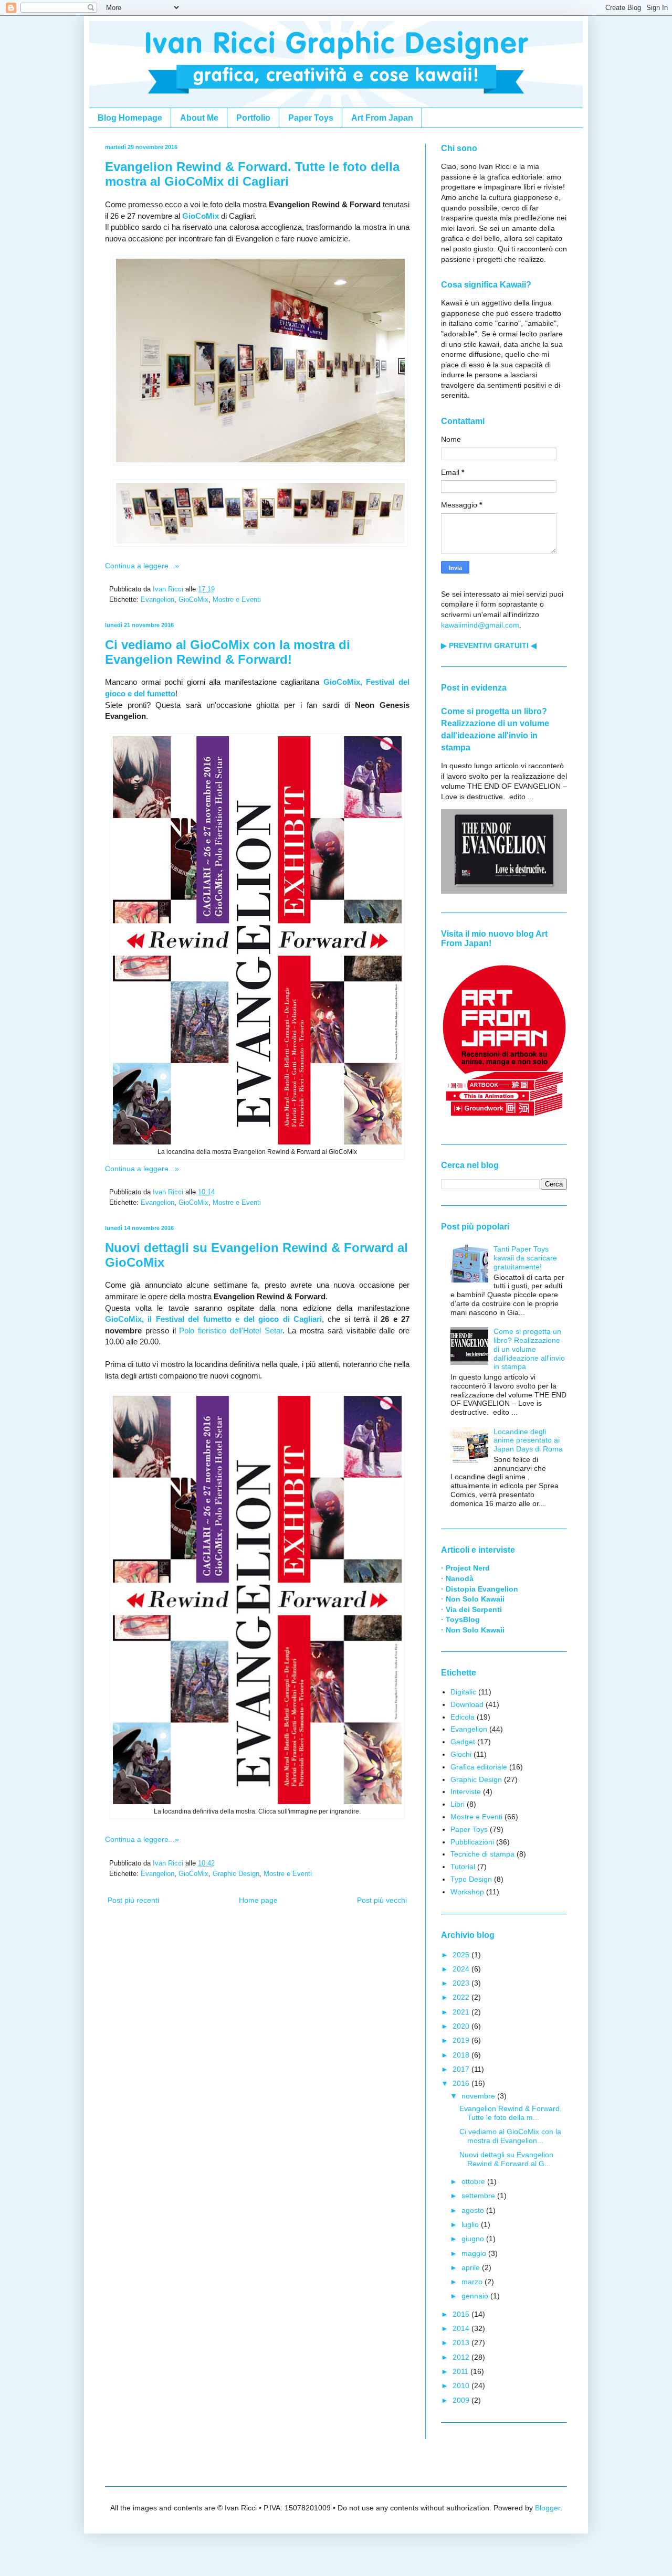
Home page (258, 1900)
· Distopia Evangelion (480, 1589)
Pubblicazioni (472, 1842)
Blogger (548, 2508)
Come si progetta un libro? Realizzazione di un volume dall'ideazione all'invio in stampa (529, 1349)
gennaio (476, 2296)
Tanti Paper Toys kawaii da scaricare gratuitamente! (525, 1258)
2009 (462, 2400)
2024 (462, 1969)
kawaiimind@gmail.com (480, 625)
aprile (472, 2267)
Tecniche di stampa (482, 1854)
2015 (462, 2314)
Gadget (463, 1742)
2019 (462, 2040)
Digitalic (463, 1692)
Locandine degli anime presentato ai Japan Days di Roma (528, 1440)
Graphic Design (236, 1874)
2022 (462, 1997)
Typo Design (471, 1879)
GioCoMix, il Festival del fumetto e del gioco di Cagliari (213, 1319)
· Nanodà (457, 1578)
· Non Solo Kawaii (473, 1599)
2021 (462, 2012)
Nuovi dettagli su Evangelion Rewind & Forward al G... (506, 2159)
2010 (462, 2386)
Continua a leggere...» (142, 566)
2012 (462, 2357)
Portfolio (253, 118)
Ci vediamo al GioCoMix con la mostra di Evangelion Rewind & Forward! (228, 652)
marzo (473, 2282)
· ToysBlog (460, 1619)
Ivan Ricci (169, 589)
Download (467, 1704)
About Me (199, 118)
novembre (479, 2096)
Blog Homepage (130, 118)
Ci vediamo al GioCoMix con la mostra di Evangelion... (510, 2136)
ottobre (474, 2181)
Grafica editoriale (479, 1767)
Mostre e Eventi (237, 600)
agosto (474, 2210)
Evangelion (157, 600)
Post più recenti (133, 1900)
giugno (474, 2239)
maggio (475, 2253)
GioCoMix (193, 600)
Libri (458, 1804)
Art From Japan (382, 118)
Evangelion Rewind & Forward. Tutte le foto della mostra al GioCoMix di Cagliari (252, 174)
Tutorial (463, 1867)
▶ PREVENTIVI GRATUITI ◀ (489, 645)
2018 (462, 2055)
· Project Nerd (465, 1568)
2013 (462, 2342)
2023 (462, 1983)
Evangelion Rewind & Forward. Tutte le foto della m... (511, 2113)
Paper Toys (311, 118)
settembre (479, 2196)
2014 (462, 2328)
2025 (462, 1955)
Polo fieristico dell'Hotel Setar (230, 1331)
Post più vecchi (382, 1900)
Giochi (461, 1754)
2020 (462, 2026)
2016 (462, 2083)
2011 (461, 2371)
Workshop (467, 1892)
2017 (462, 2069)
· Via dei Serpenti (471, 1609)
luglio (471, 2224)
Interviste (466, 1791)
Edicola (463, 1717)
